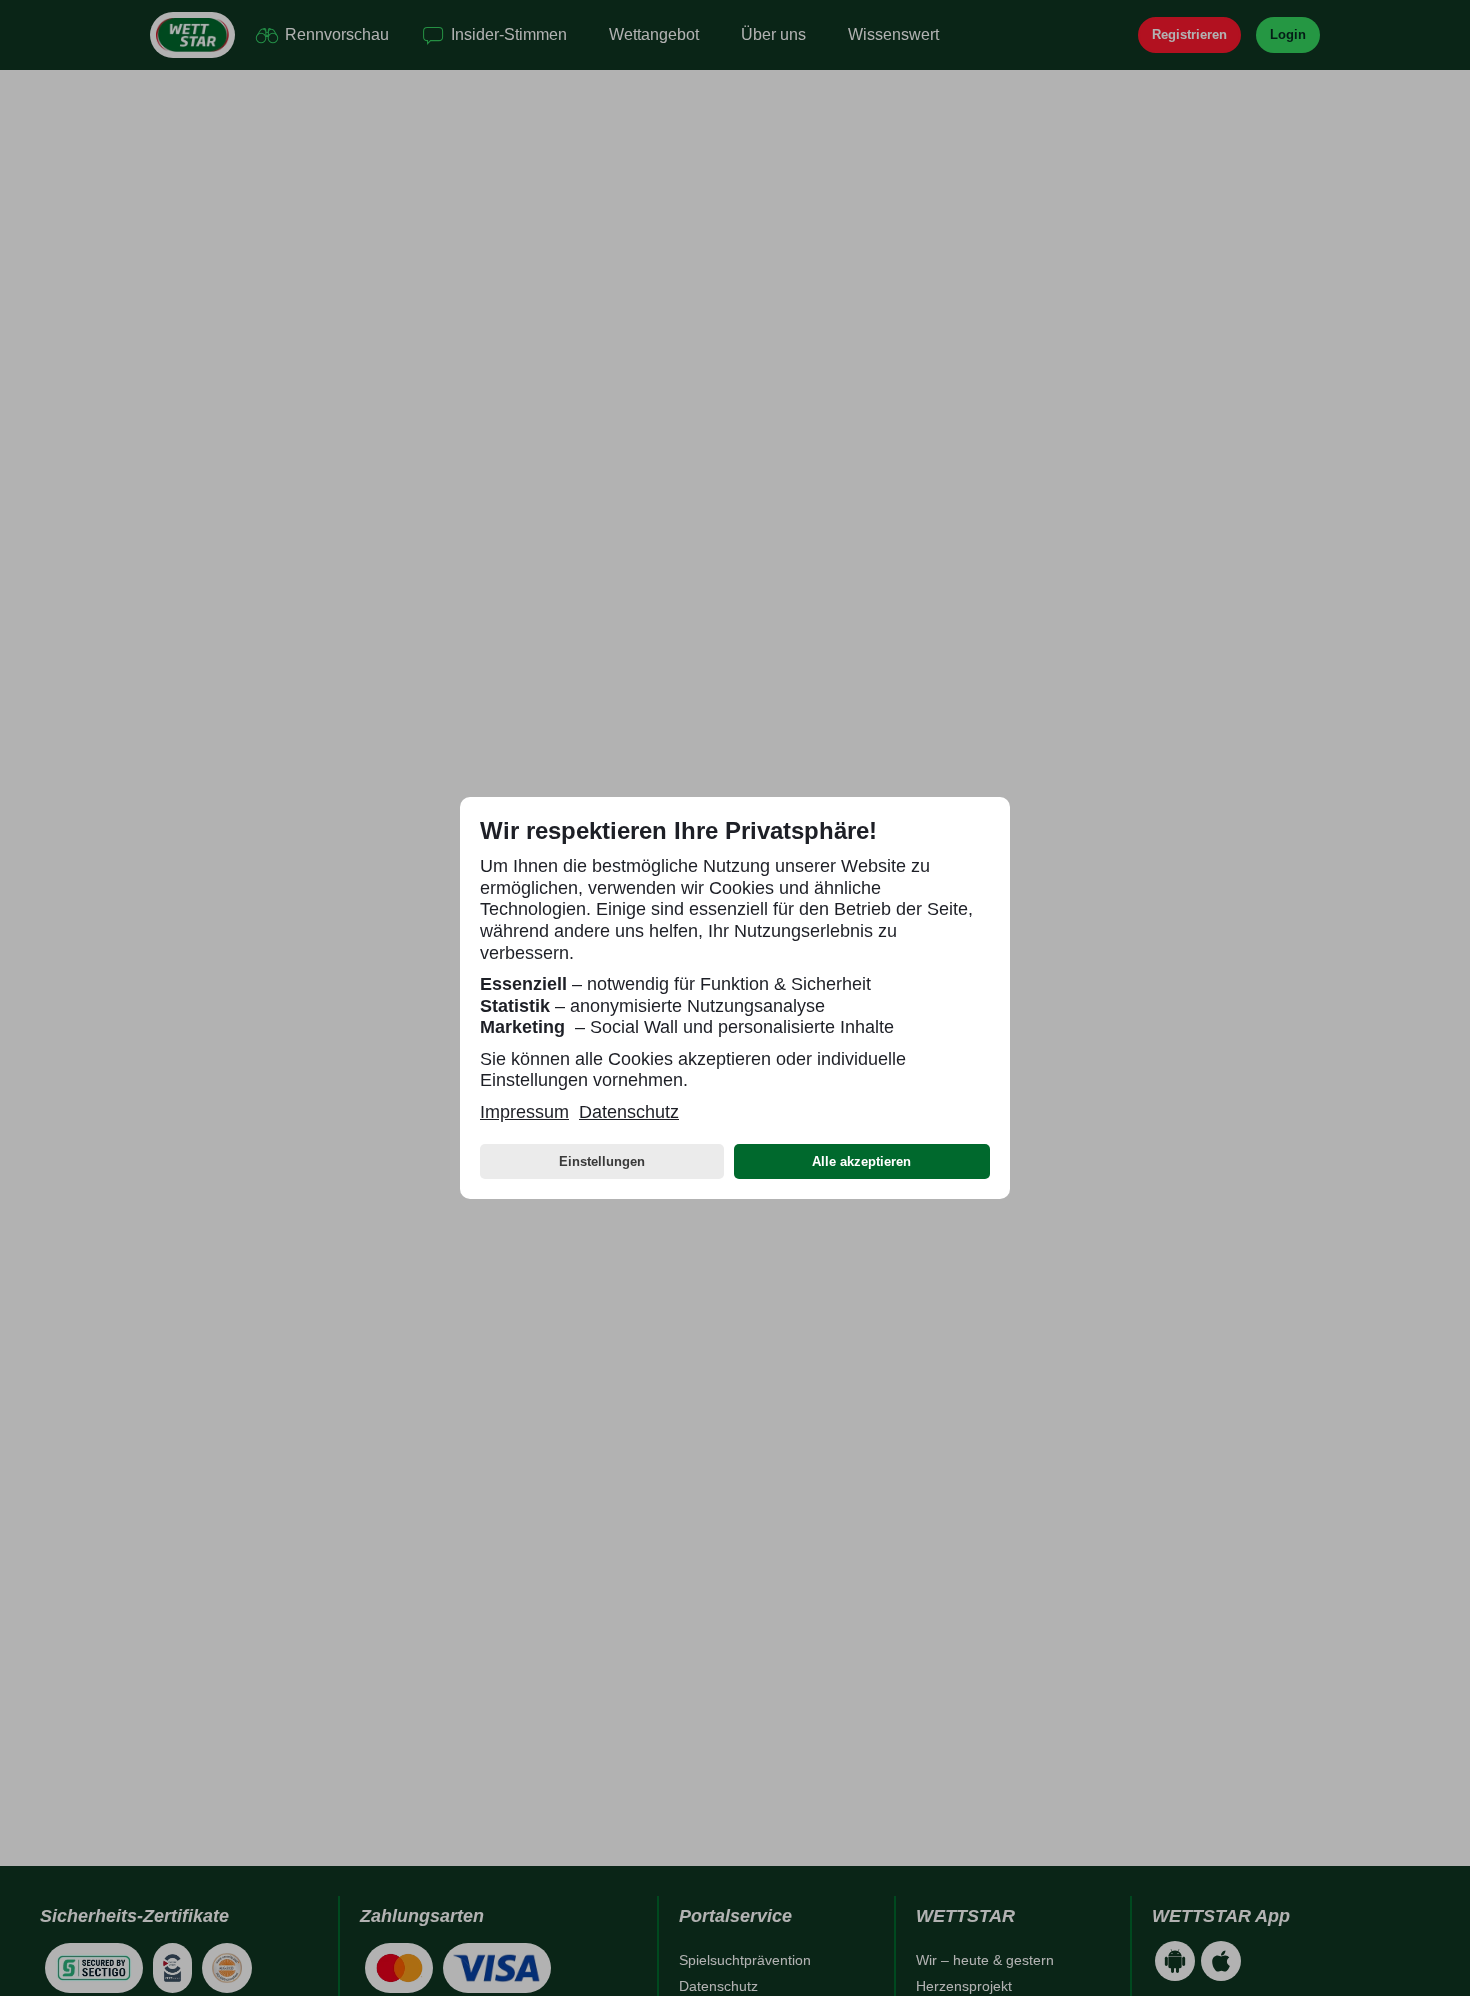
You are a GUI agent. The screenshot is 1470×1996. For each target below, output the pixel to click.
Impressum (524, 1112)
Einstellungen (602, 1161)
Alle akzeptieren (861, 1161)
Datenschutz (629, 1112)
